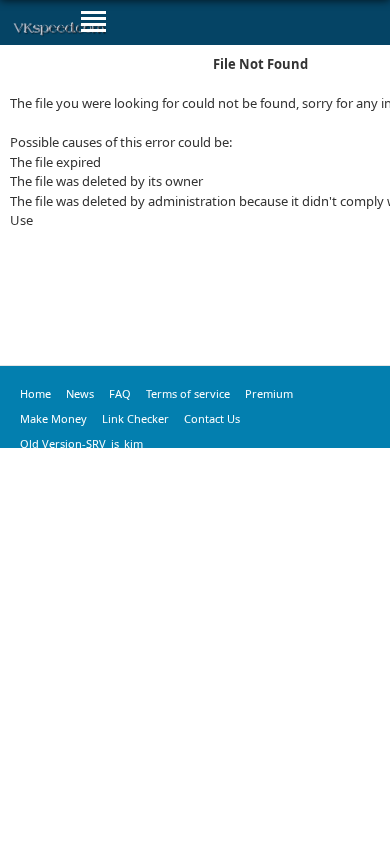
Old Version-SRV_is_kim (81, 443)
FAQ (120, 393)
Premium (269, 393)
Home (35, 393)
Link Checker (135, 418)
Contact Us (212, 418)
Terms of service (188, 393)
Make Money (53, 418)
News (80, 393)
